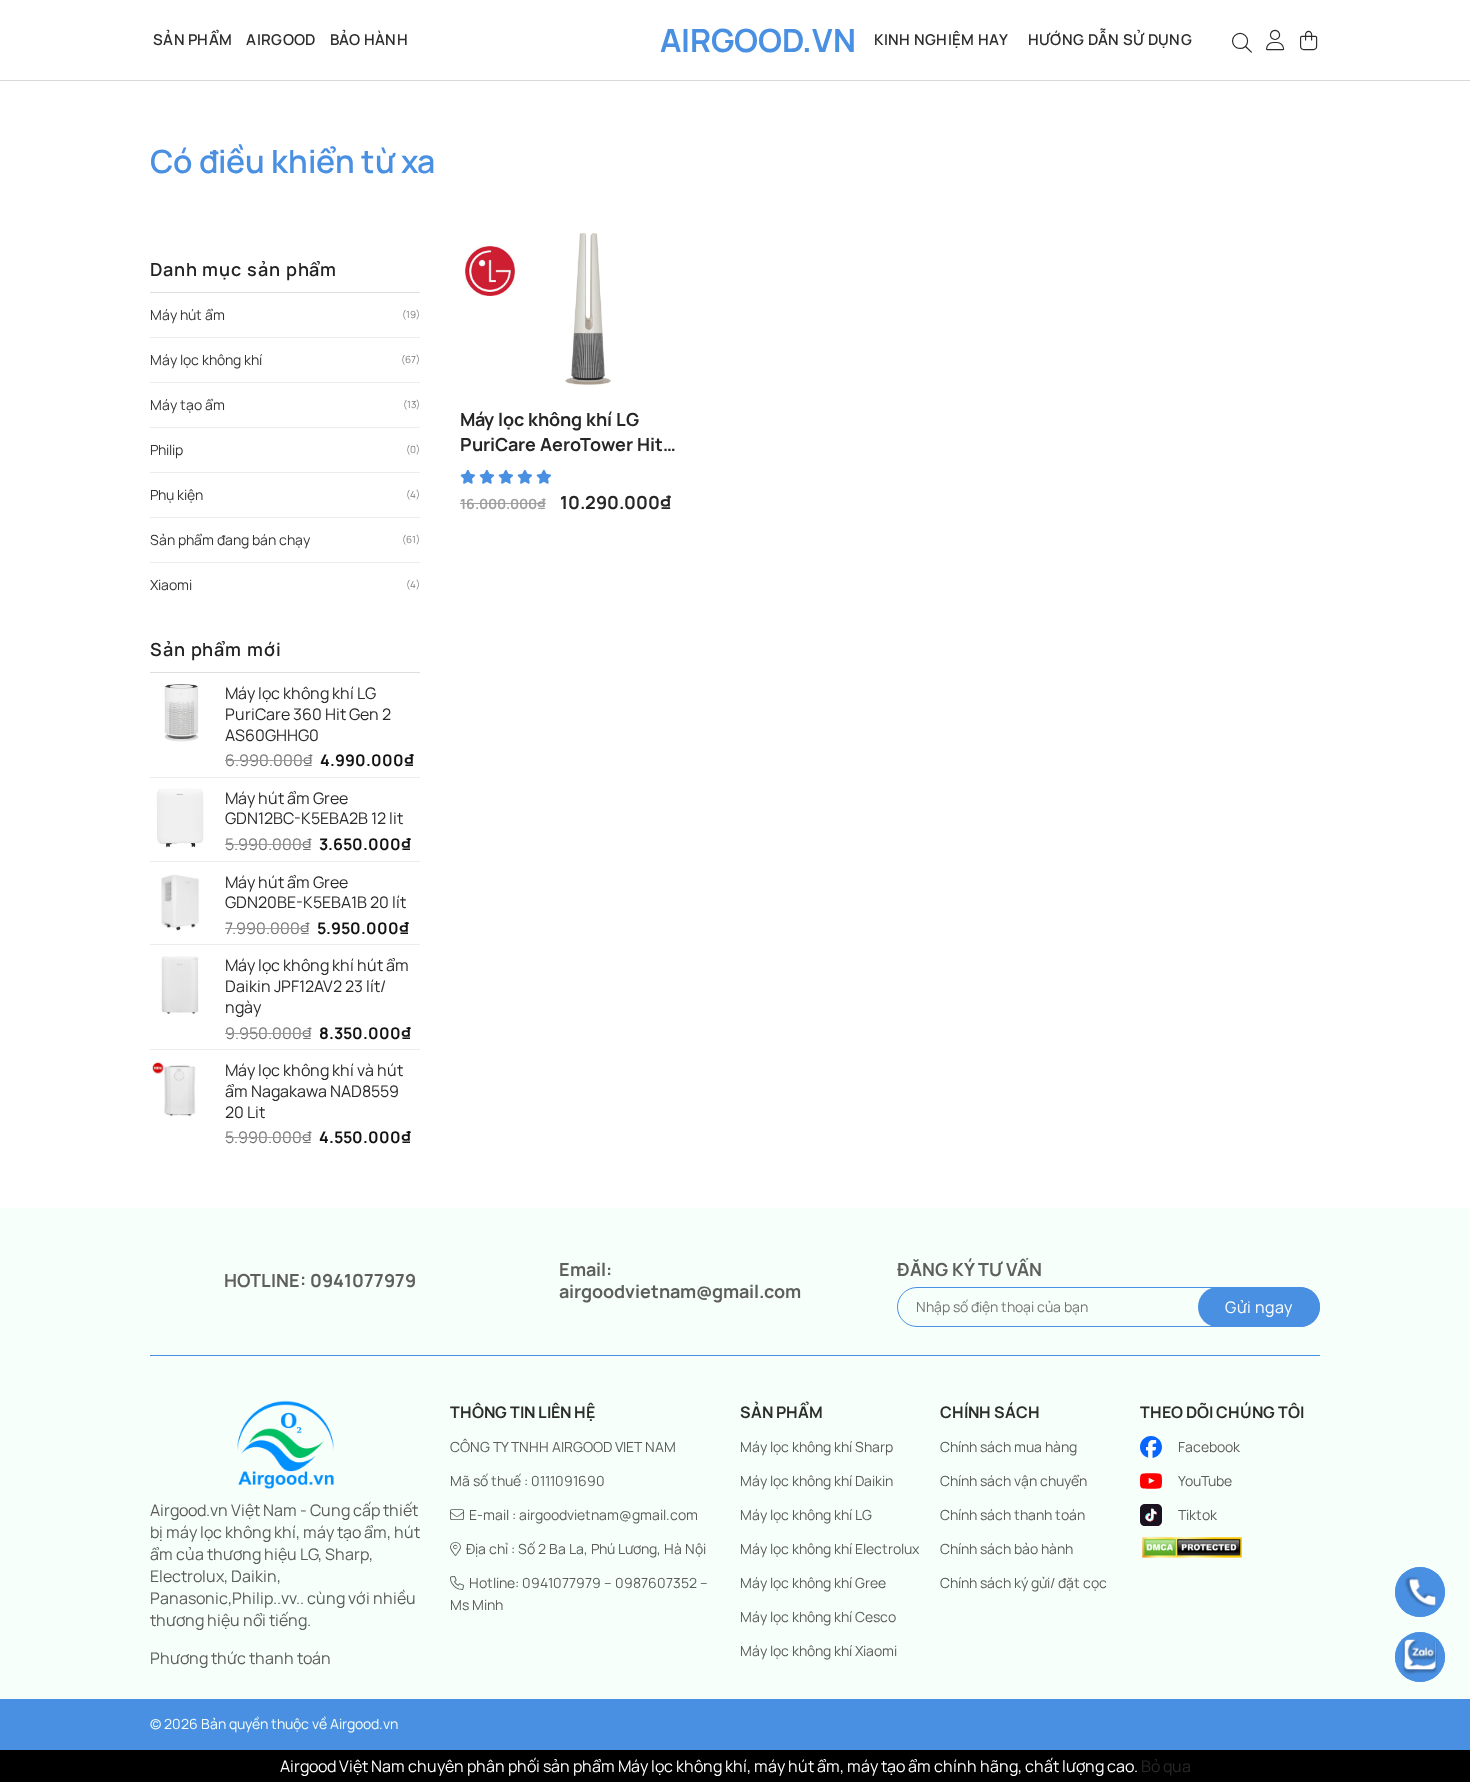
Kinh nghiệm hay (941, 39)
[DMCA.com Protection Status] (1192, 1546)
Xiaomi (171, 584)
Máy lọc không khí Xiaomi (818, 1650)
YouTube (1205, 1480)
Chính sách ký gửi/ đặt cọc (1023, 1582)
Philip (166, 449)
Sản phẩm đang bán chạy (230, 539)
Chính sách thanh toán (1012, 1514)
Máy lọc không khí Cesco (818, 1616)
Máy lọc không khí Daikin (816, 1480)
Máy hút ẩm (187, 314)
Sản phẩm (192, 39)
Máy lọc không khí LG (806, 1514)
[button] (1276, 40)
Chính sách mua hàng (1008, 1446)
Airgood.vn (735, 40)
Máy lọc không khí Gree (813, 1582)
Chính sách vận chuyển (1013, 1480)
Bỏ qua (1166, 1766)
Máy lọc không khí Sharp (816, 1446)
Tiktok (1197, 1514)
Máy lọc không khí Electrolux (829, 1548)
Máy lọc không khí (206, 359)
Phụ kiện (176, 494)
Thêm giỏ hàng (597, 404)
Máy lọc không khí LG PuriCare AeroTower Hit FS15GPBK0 (561, 432)
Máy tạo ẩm (187, 404)
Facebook (1209, 1446)
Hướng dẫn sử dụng (1110, 39)
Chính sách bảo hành (1006, 1548)
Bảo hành (369, 39)
